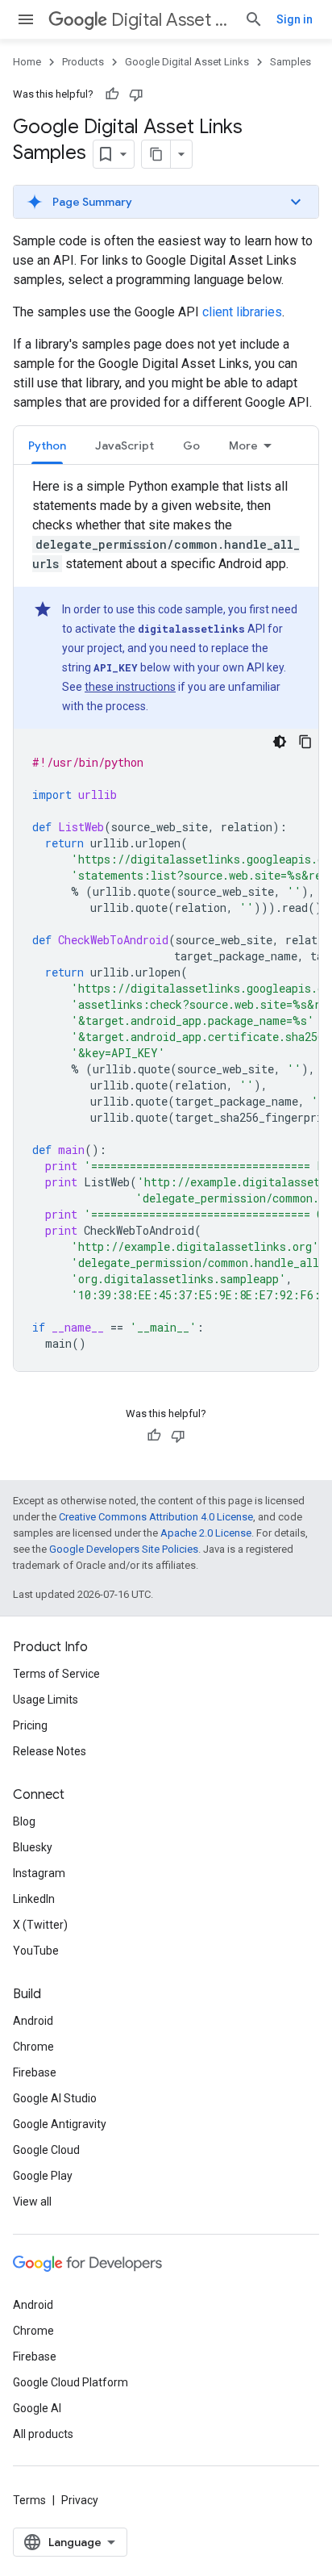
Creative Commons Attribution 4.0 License (156, 1517)
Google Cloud (46, 2150)
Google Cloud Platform (71, 2382)
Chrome (33, 2047)
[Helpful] (112, 94)
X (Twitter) (40, 1925)
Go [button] (191, 445)
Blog (24, 1821)
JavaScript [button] (124, 445)
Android (33, 2021)
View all (32, 2202)
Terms (29, 2500)
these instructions (130, 687)
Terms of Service (56, 1674)
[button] (166, 202)
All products (43, 2434)
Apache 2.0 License (206, 1533)
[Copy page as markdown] (156, 154)
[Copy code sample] (305, 742)
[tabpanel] (166, 924)
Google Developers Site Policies (124, 1549)
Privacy (80, 2500)
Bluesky (33, 1847)
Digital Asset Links (171, 20)
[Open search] (254, 19)
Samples (290, 62)
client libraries (242, 312)
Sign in (295, 19)
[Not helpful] (136, 94)
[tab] (47, 445)
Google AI (37, 2408)
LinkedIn (34, 1899)
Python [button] (47, 445)
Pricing (30, 1725)
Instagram (39, 1873)
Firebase (35, 2072)
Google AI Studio (55, 2098)
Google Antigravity (60, 2124)
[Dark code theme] (280, 742)
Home (27, 62)
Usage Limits (46, 1700)
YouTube (36, 1951)
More (243, 445)
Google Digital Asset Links (187, 62)
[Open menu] (26, 19)
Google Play (43, 2176)
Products (83, 62)
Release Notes (50, 1751)
